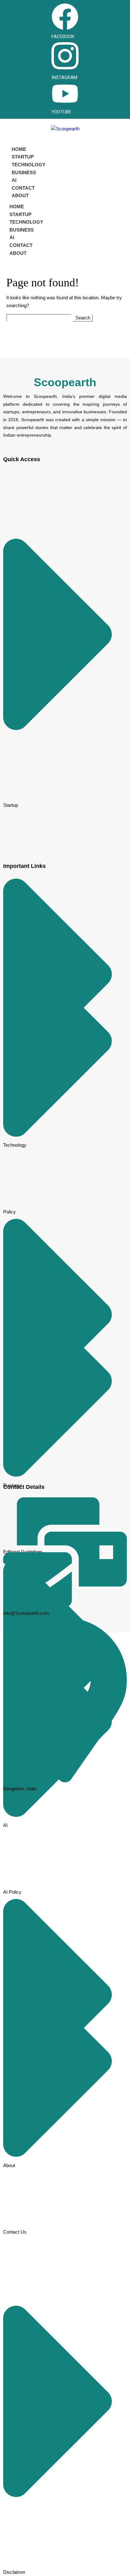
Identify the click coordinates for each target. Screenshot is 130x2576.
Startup (23, 157)
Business (24, 172)
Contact (23, 188)
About (20, 195)
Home (19, 149)
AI (14, 180)
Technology (29, 165)
